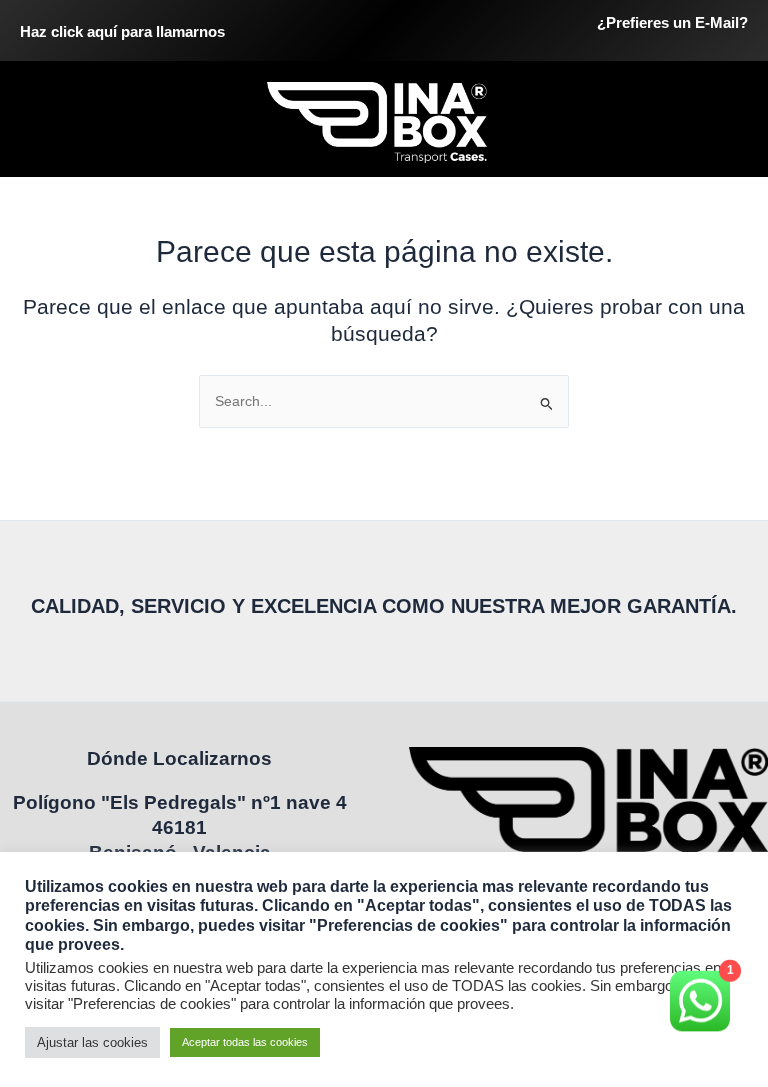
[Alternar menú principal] (728, 122)
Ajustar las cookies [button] (92, 1042)
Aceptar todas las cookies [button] (245, 1042)
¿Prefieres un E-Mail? (672, 23)
